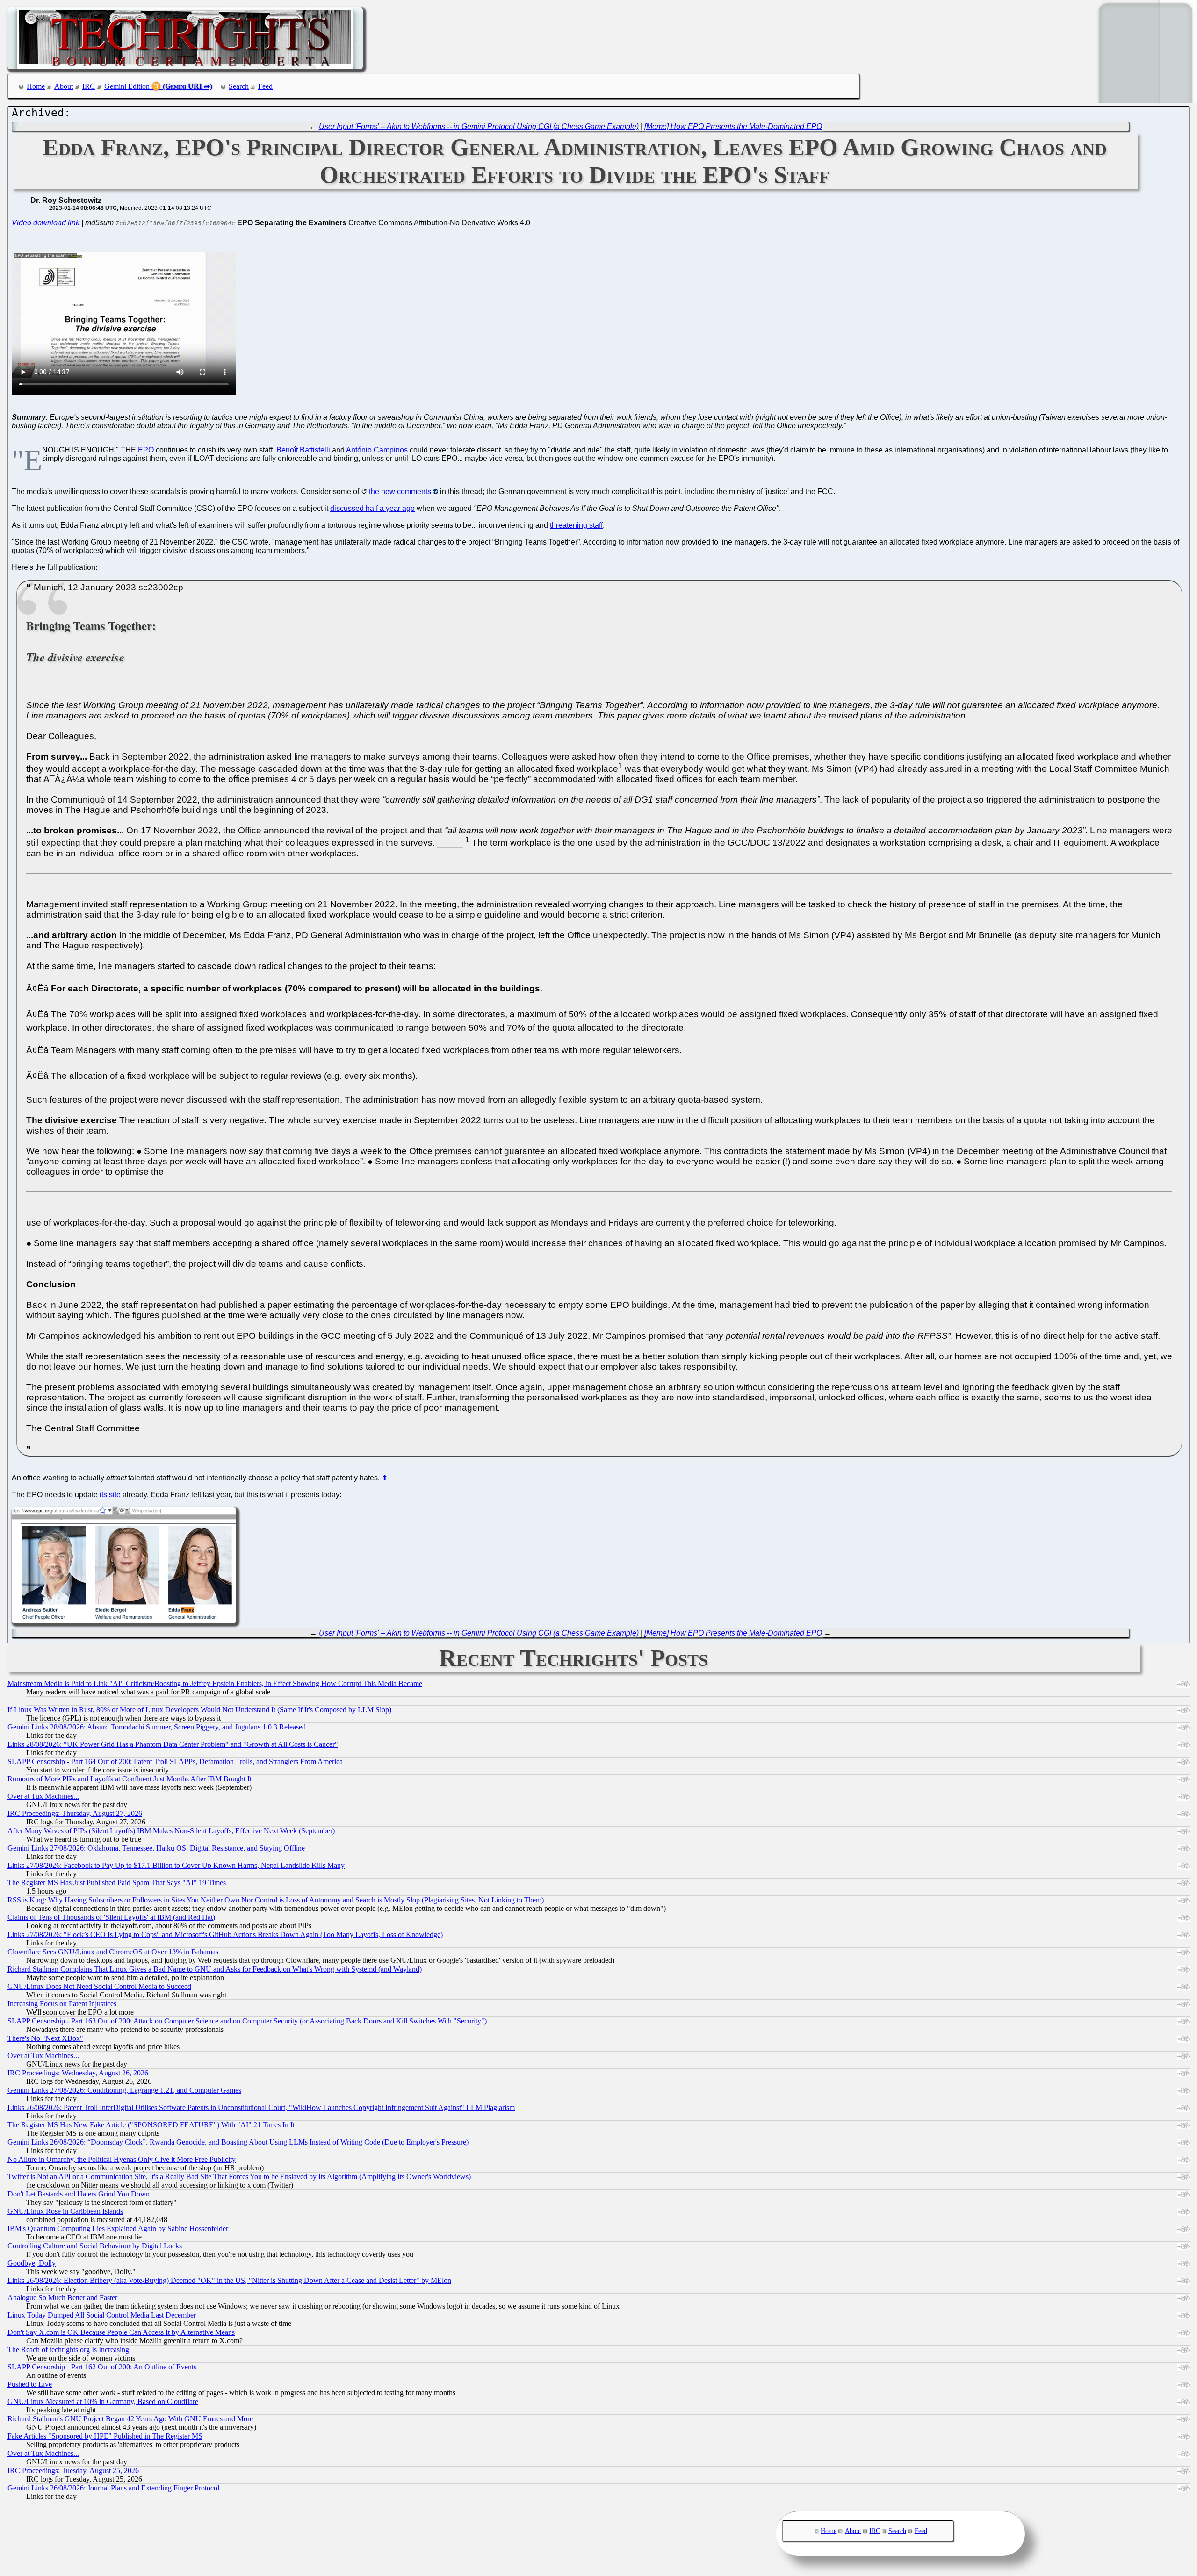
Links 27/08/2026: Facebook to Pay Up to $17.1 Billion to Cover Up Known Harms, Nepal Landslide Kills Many (176, 1865)
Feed (265, 86)
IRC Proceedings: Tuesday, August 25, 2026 (73, 2471)
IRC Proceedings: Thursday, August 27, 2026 (75, 1813)
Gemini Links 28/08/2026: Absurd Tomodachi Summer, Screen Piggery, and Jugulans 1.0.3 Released (157, 1727)
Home (36, 86)
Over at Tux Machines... (43, 1796)
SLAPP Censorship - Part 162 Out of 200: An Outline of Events (102, 2367)
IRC (89, 86)
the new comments (400, 492)
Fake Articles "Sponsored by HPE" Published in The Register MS (105, 2436)
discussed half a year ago (372, 508)
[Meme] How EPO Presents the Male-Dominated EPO (733, 126)
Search (239, 86)
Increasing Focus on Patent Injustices (62, 2004)
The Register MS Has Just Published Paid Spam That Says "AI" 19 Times (117, 1883)
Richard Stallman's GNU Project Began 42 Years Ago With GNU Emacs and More (130, 2419)
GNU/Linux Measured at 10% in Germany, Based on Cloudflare (103, 2401)
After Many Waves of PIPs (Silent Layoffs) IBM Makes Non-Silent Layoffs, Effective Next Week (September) (171, 1831)
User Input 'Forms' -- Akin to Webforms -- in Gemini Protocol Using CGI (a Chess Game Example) (479, 126)
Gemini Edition (127, 86)
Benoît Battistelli (303, 450)
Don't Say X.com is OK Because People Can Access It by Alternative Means (121, 2332)
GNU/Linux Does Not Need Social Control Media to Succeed (99, 1986)
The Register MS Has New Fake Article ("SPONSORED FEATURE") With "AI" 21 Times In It (151, 2125)
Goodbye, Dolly (32, 2263)
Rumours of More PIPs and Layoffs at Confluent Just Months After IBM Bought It (130, 1779)
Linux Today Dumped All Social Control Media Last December (102, 2315)
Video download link (46, 223)
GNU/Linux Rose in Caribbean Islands (65, 2211)
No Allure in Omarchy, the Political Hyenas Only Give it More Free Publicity (122, 2159)
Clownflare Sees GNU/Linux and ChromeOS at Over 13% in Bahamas (113, 1952)
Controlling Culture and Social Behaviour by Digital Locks (95, 2246)
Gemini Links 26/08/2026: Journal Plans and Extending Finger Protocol (113, 2488)
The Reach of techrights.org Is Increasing (68, 2350)
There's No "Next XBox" (45, 2038)
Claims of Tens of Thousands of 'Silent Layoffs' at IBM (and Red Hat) (111, 1917)
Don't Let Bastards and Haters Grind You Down (79, 2194)
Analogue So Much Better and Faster (62, 2298)
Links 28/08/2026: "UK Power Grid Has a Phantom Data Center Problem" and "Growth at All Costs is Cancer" (173, 1744)
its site (110, 1495)
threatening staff (576, 525)
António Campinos (377, 450)
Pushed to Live (30, 2384)
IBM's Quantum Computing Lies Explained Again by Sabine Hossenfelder (118, 2228)
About (64, 86)
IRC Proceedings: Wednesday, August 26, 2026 (78, 2073)
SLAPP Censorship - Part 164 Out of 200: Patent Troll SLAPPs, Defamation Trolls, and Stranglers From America (175, 1762)
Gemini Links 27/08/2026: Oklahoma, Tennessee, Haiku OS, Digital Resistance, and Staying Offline (156, 1848)
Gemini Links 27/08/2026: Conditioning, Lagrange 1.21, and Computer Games (124, 2090)
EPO (146, 450)
